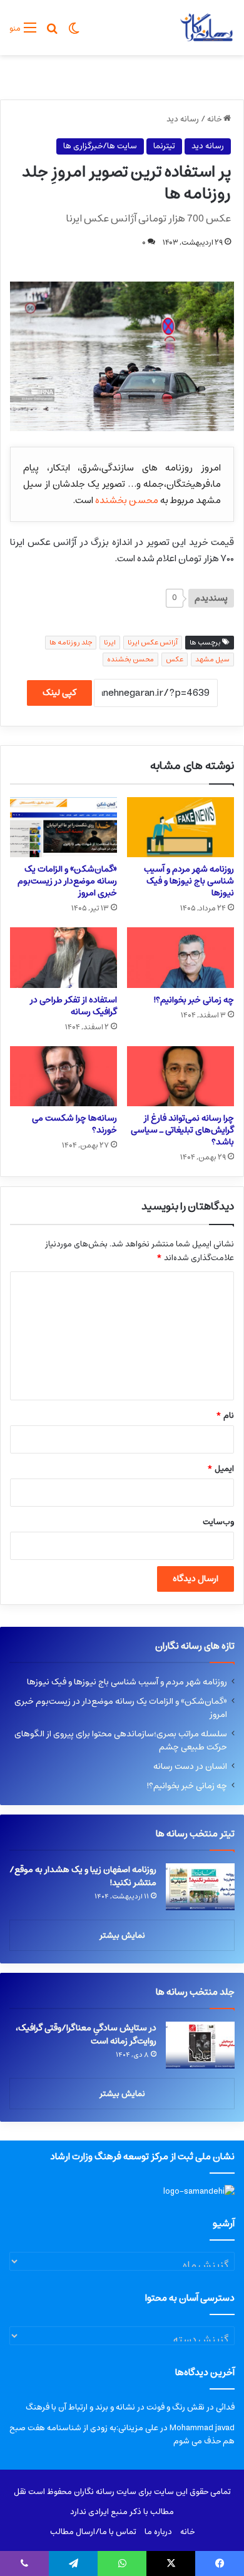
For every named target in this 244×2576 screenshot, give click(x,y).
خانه (215, 119)
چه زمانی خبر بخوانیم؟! (194, 1000)
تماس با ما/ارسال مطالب (93, 2532)
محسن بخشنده (127, 500)
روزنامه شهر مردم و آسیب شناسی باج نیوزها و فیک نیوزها (189, 881)
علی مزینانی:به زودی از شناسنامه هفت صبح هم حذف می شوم (122, 2435)
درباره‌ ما (158, 2532)
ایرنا (110, 642)
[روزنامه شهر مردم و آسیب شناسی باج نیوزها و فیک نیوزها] (180, 827)
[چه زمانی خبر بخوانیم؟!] (180, 957)
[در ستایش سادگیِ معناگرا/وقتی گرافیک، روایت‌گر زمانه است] (200, 2045)
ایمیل (221, 1469)
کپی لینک (59, 693)
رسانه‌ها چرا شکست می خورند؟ (74, 1124)
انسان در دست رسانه (190, 1766)
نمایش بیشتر (122, 1936)
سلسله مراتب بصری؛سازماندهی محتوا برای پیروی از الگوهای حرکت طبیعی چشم (121, 1740)
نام (225, 1416)
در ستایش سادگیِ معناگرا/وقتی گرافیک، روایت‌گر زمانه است (86, 2034)
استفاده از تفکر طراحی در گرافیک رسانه (74, 1006)
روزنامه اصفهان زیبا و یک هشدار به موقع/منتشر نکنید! (83, 1876)
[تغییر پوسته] (74, 33)
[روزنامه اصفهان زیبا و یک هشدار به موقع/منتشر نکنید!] (200, 1887)
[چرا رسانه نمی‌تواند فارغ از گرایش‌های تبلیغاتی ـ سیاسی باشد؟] (180, 1076)
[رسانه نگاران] (206, 28)
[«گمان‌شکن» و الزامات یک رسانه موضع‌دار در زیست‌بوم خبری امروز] (64, 827)
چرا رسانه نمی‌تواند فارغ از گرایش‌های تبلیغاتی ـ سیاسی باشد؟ (182, 1130)
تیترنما (164, 146)
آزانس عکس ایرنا (153, 642)
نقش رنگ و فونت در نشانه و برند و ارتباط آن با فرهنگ (115, 2407)
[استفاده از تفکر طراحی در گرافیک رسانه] (64, 957)
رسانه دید (183, 119)
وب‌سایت (218, 1522)
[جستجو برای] (52, 33)
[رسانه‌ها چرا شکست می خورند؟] (64, 1076)
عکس (175, 659)
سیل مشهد (212, 659)
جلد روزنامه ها (71, 642)
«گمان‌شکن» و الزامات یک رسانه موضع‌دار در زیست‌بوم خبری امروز (67, 881)
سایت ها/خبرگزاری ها (100, 146)
